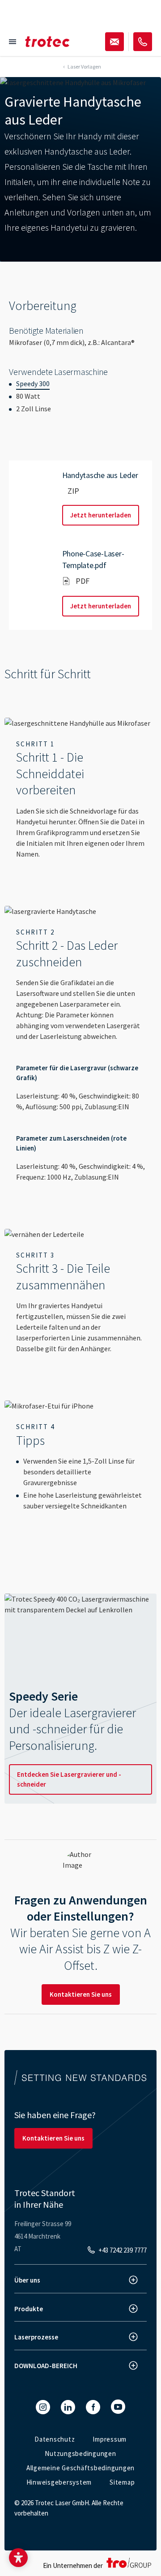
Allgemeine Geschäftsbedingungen (80, 2468)
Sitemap (122, 2482)
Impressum (110, 2439)
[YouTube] (118, 2407)
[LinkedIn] (68, 2407)
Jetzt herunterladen (101, 515)
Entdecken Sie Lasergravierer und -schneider (69, 1779)
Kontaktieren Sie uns (81, 1994)
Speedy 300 (33, 383)
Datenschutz (55, 2439)
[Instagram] (43, 2407)
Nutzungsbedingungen (80, 2453)
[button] (18, 2558)
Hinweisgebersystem (59, 2482)
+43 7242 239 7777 (123, 2250)
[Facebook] (93, 2407)
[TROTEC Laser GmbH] (47, 42)
